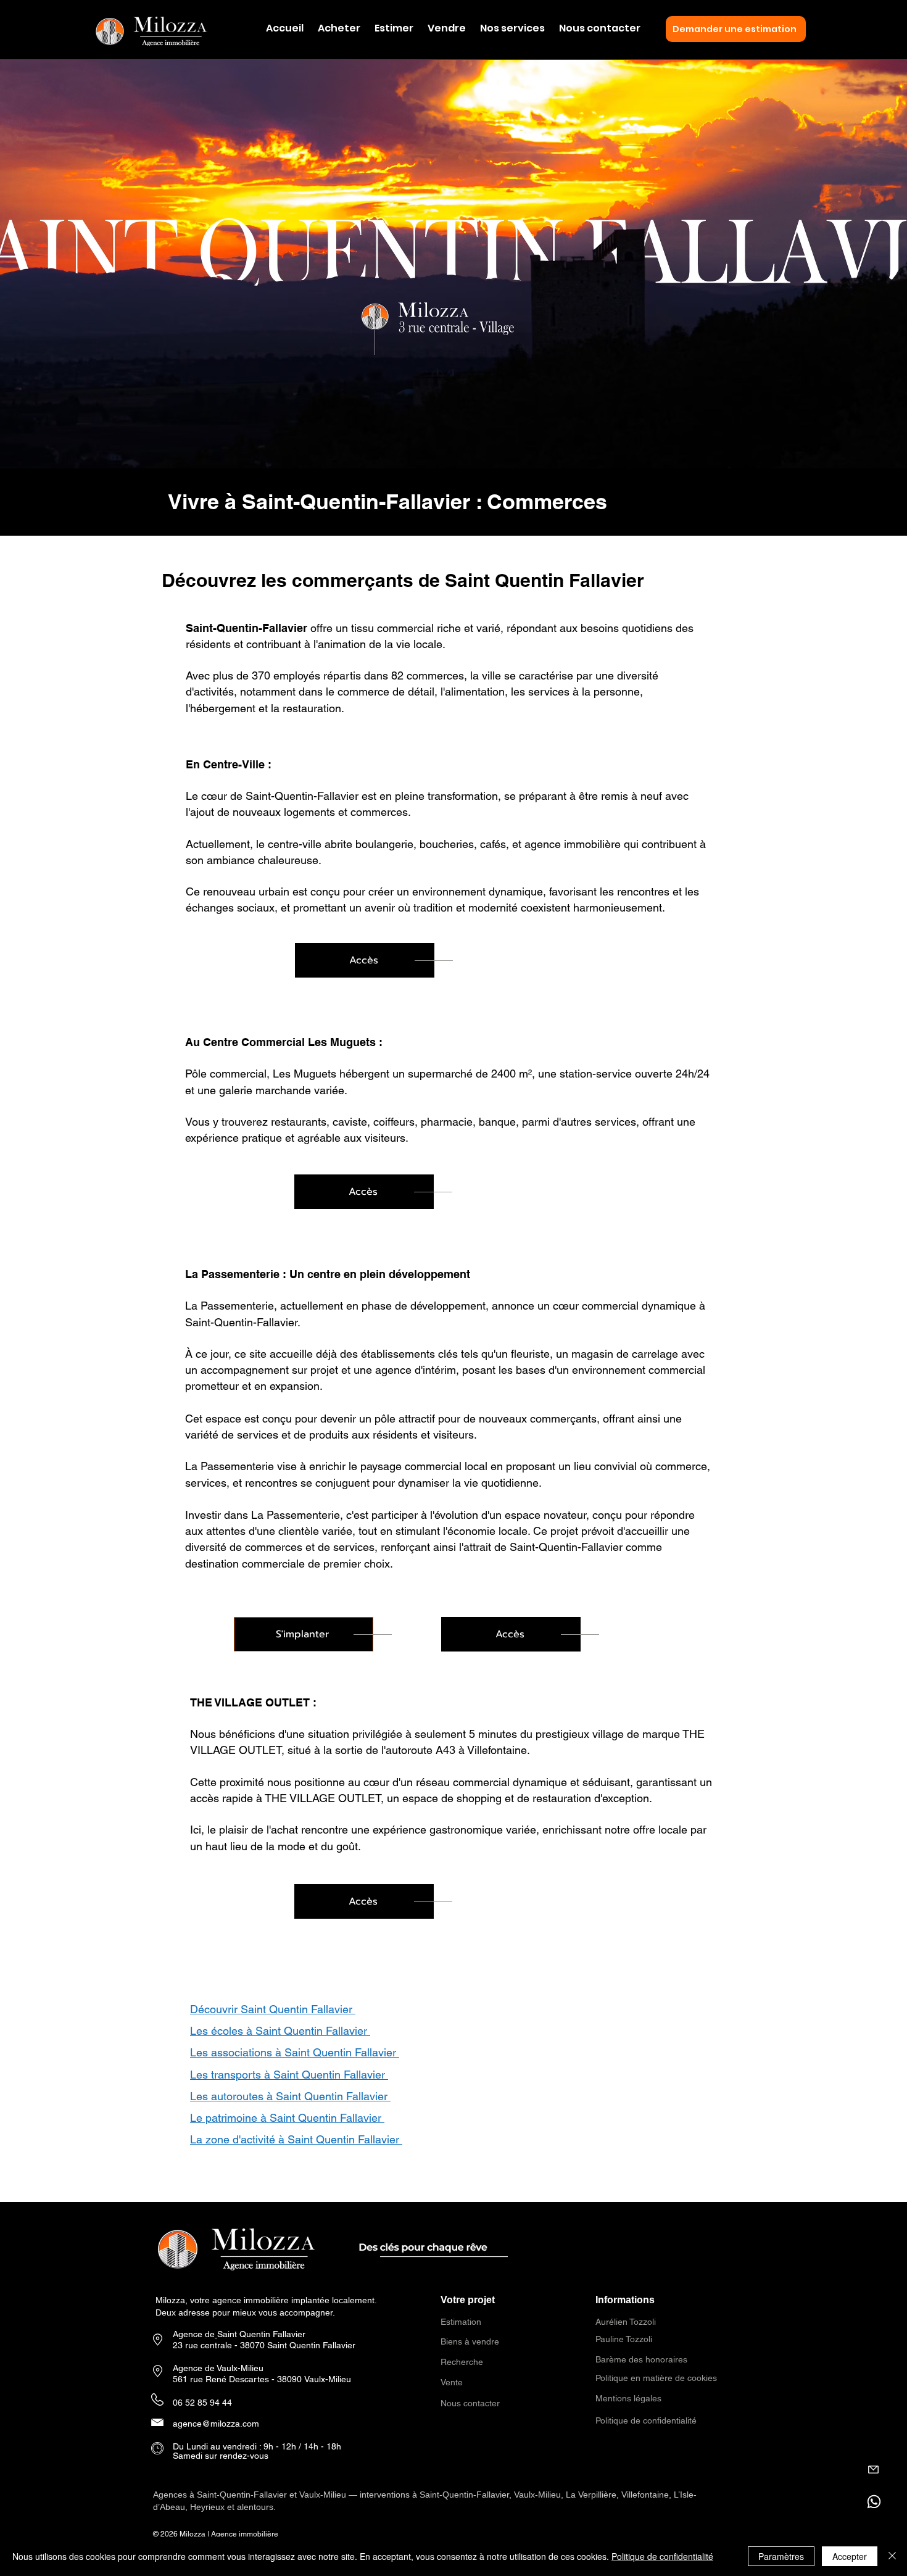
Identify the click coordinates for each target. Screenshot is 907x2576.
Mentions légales (628, 2398)
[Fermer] (892, 2556)
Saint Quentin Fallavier (263, 2334)
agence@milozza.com (216, 2424)
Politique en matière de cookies (657, 2378)
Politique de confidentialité (646, 2420)
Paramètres (781, 2556)
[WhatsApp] (874, 2502)
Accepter (850, 2556)
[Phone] (873, 2470)
